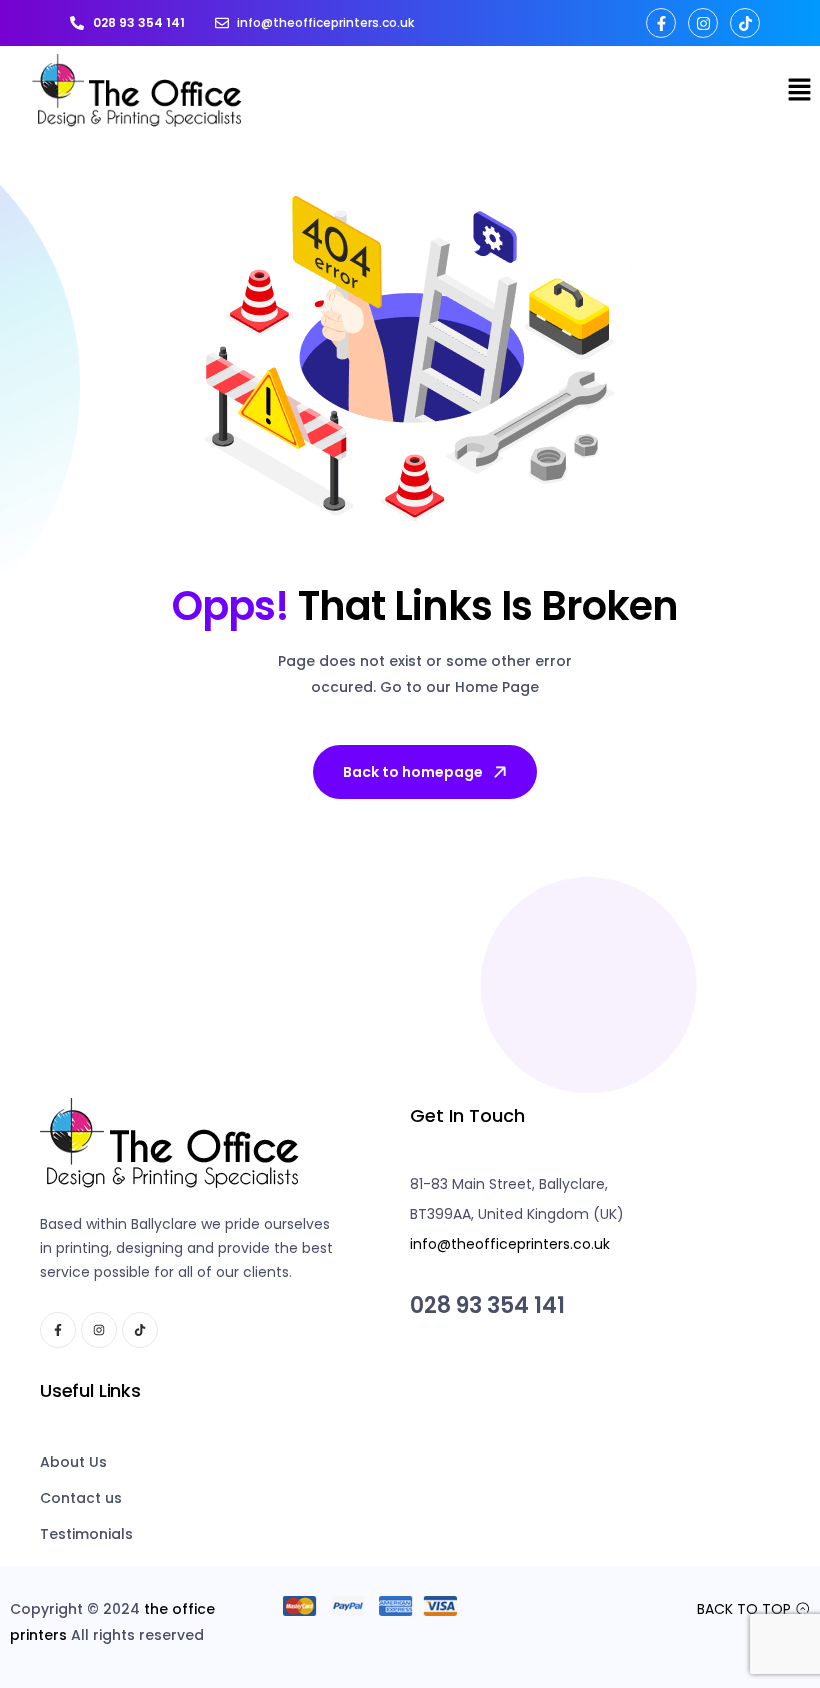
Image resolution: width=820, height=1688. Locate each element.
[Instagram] (703, 23)
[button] (800, 91)
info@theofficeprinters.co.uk (510, 1244)
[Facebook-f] (661, 23)
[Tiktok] (745, 23)
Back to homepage (413, 772)
